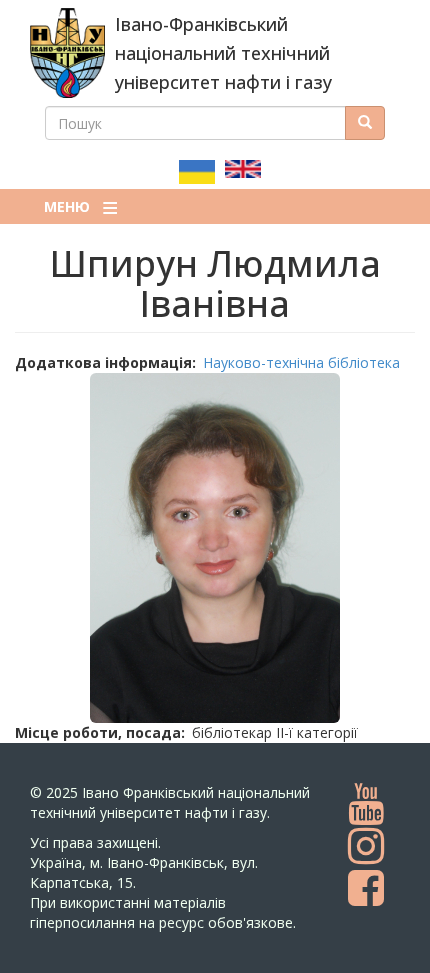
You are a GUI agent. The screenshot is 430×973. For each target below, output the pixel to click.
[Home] (67, 53)
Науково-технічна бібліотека (301, 362)
